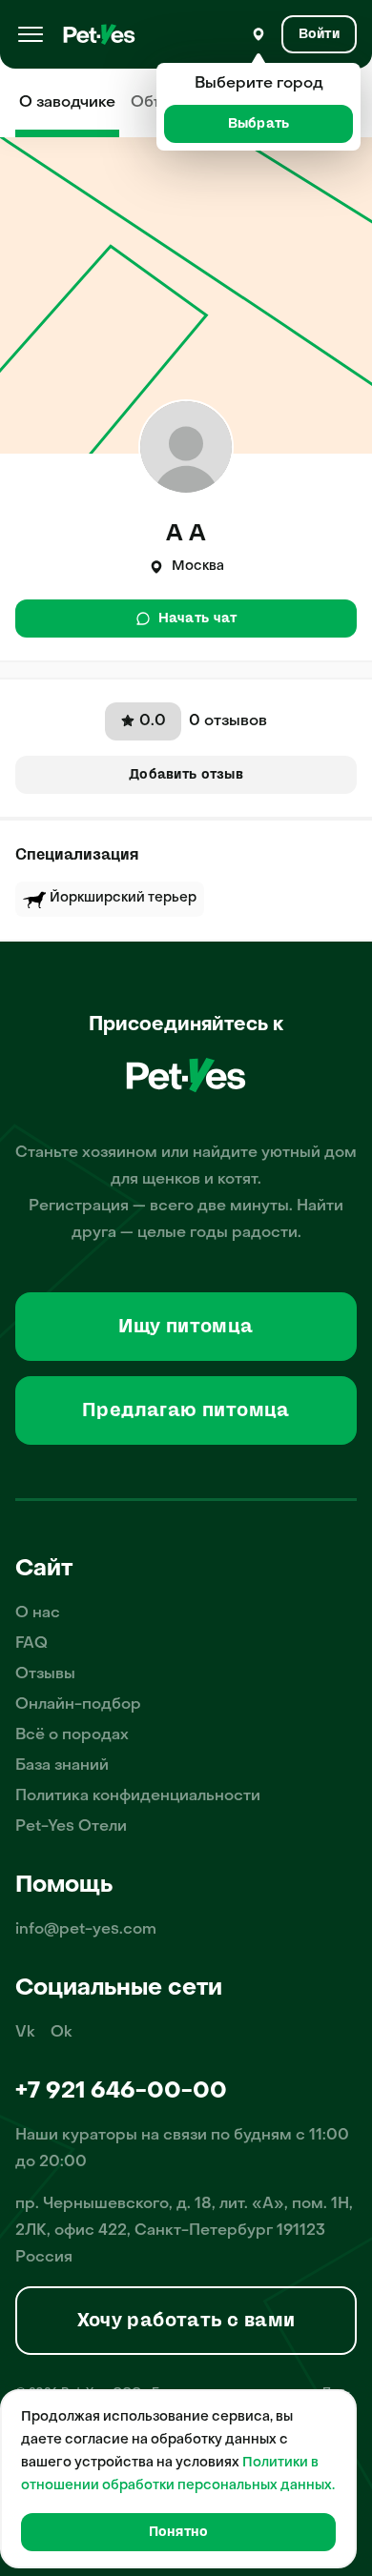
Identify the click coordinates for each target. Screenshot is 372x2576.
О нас (38, 1613)
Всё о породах (72, 1735)
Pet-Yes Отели (71, 1827)
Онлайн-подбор (78, 1705)
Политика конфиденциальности (138, 1796)
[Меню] (31, 34)
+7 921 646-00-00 (121, 2092)
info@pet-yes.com (86, 1930)
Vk (25, 2033)
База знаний (62, 1766)
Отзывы (45, 1674)
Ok (62, 2033)
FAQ (31, 1644)
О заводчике (67, 103)
